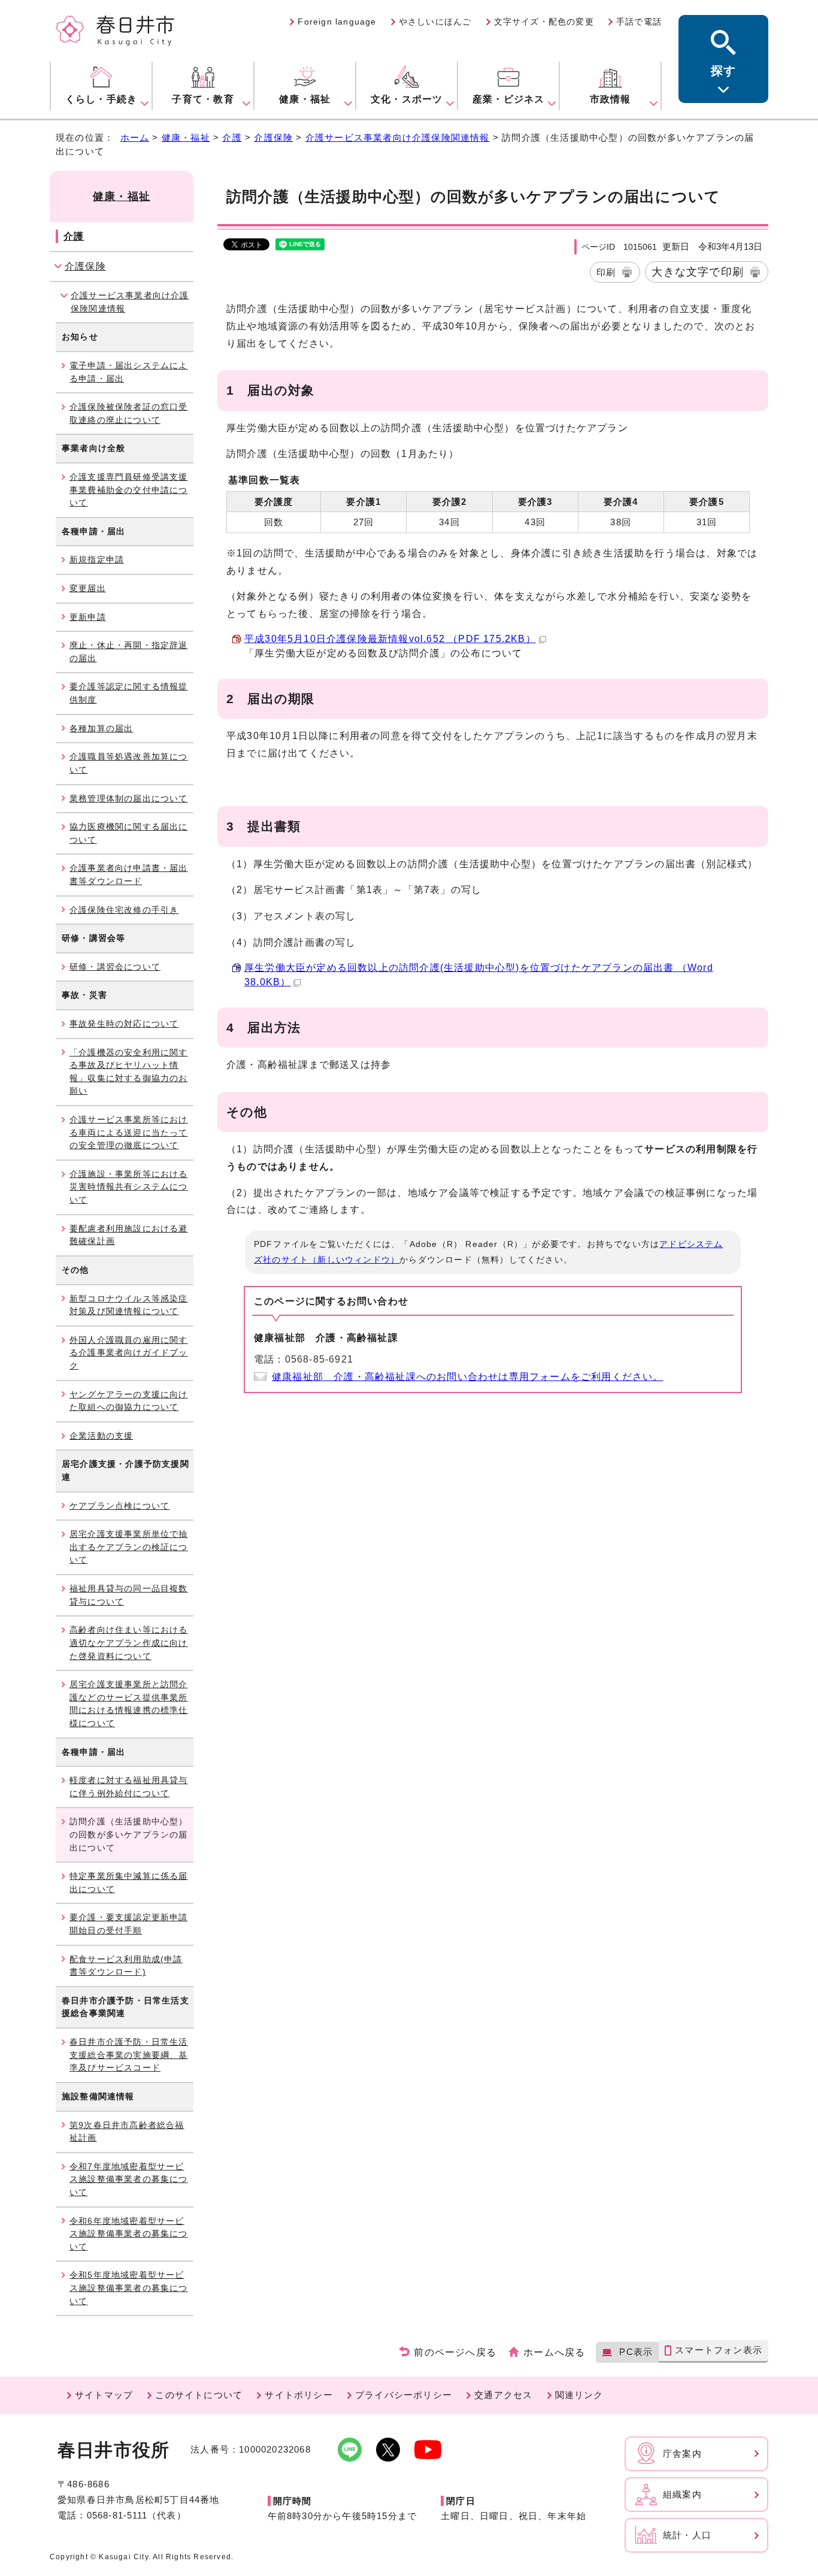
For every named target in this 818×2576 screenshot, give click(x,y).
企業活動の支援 (101, 1436)
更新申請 (88, 617)
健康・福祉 (186, 137)
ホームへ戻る (554, 2352)
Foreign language (337, 22)
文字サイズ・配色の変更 (544, 22)
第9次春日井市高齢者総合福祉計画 (127, 2132)
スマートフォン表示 (719, 2350)
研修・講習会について (115, 967)
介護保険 (273, 137)
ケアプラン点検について (119, 1506)
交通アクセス (503, 2395)
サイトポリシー (299, 2395)
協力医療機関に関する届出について (129, 833)
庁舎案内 (682, 2454)
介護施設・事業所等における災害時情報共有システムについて (129, 1187)
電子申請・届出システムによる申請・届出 (129, 372)
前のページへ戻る (455, 2352)
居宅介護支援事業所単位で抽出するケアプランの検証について (129, 1547)
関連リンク (579, 2395)
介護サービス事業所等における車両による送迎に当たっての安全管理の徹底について (129, 1132)
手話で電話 (639, 22)
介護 (232, 137)
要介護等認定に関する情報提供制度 (129, 693)
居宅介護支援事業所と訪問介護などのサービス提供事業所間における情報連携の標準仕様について (129, 1704)
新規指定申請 (97, 559)
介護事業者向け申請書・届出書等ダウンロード (129, 874)
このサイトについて (199, 2395)
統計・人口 (687, 2535)
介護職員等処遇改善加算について (129, 763)
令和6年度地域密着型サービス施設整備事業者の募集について (129, 2234)
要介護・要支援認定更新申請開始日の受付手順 (129, 1924)
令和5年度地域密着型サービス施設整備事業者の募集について (129, 2288)
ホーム (135, 137)
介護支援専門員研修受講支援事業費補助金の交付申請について (129, 490)
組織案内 (682, 2494)
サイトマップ (104, 2395)
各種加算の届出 (101, 728)
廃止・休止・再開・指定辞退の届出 (129, 652)
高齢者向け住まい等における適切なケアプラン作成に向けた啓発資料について (129, 1643)
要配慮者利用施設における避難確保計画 (129, 1235)
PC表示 (636, 2352)
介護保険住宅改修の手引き (124, 910)
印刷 (606, 272)
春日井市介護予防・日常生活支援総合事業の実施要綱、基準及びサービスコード (129, 2055)
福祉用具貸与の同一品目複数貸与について (129, 1595)
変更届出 (88, 588)
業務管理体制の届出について (129, 798)
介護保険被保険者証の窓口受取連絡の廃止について (129, 413)
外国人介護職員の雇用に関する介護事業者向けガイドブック (129, 1353)
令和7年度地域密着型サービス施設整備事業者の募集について (129, 2179)
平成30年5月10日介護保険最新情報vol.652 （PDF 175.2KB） (390, 639)
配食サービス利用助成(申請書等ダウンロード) (126, 1966)
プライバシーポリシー (404, 2395)
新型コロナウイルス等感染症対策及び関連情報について (129, 1305)
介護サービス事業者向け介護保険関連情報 (398, 137)
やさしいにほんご (435, 22)
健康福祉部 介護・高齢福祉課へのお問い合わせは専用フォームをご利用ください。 (468, 1377)
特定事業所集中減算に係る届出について (129, 1882)
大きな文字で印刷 (698, 272)
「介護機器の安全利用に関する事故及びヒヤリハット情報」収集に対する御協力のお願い (129, 1072)
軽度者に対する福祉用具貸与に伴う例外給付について (129, 1787)
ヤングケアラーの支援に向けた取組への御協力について (129, 1401)
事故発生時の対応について (124, 1024)
